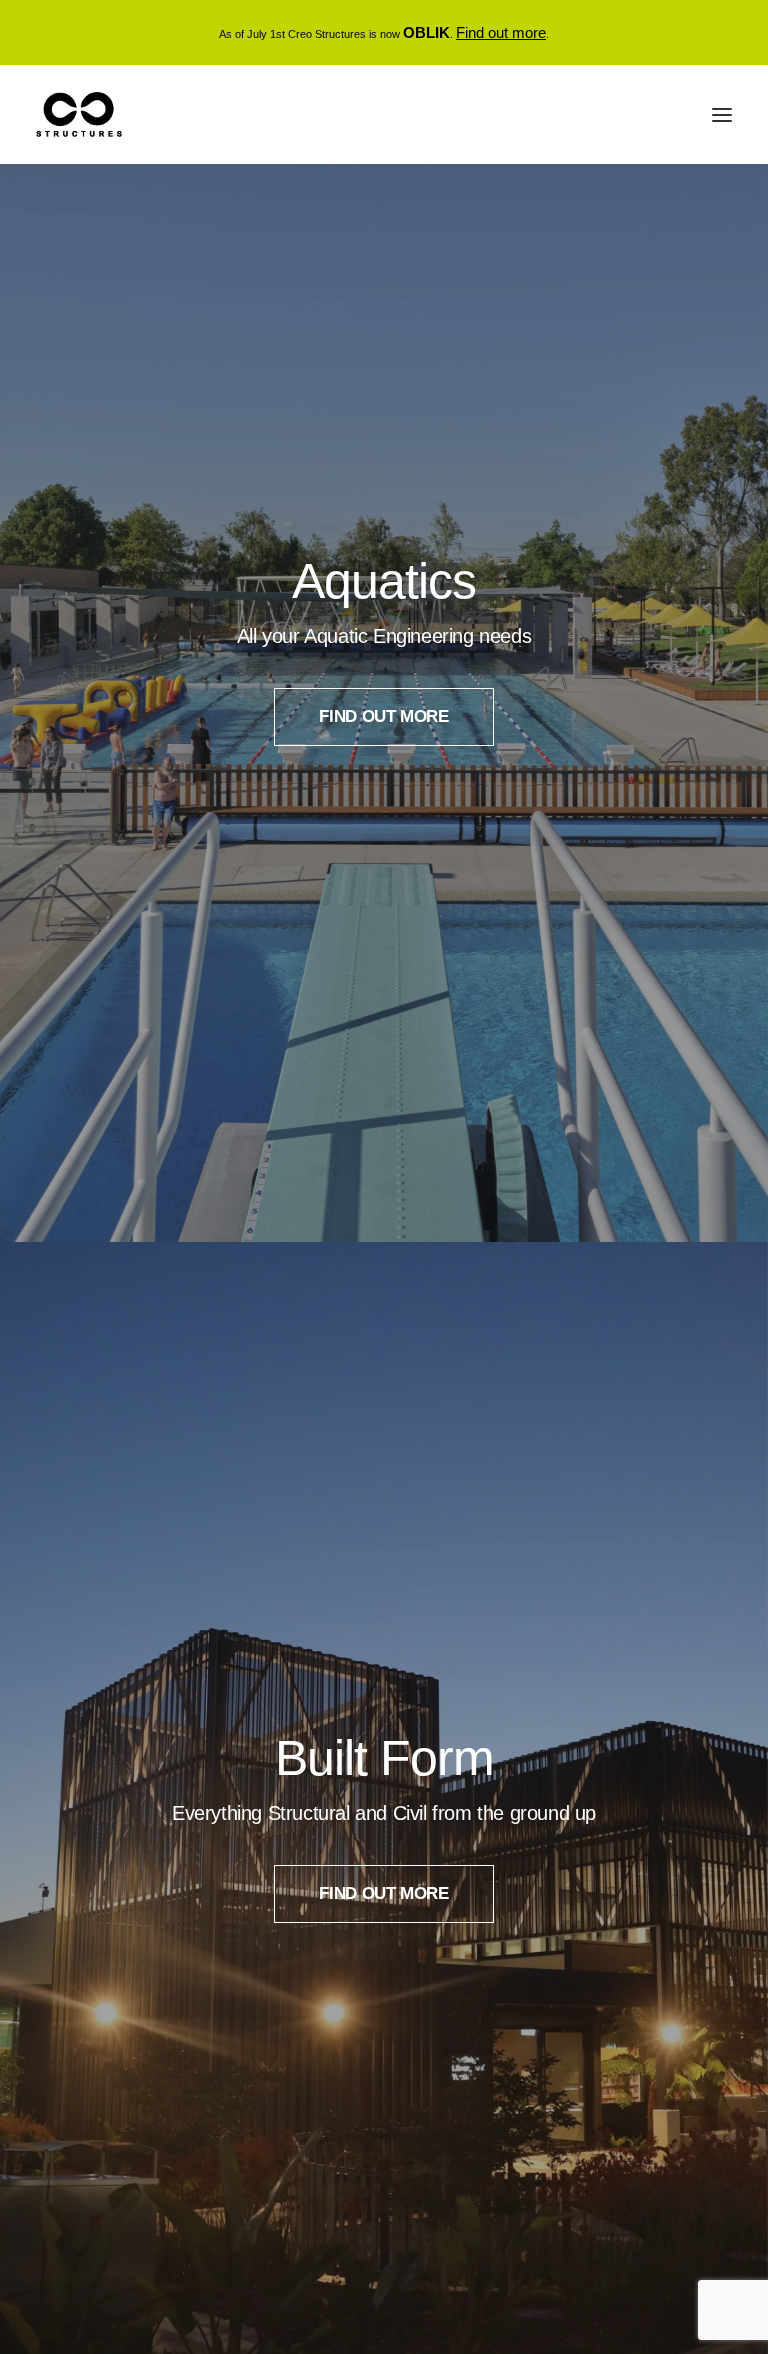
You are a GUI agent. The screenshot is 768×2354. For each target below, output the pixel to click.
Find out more (501, 32)
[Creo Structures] (79, 114)
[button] (722, 114)
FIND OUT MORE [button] (384, 716)
